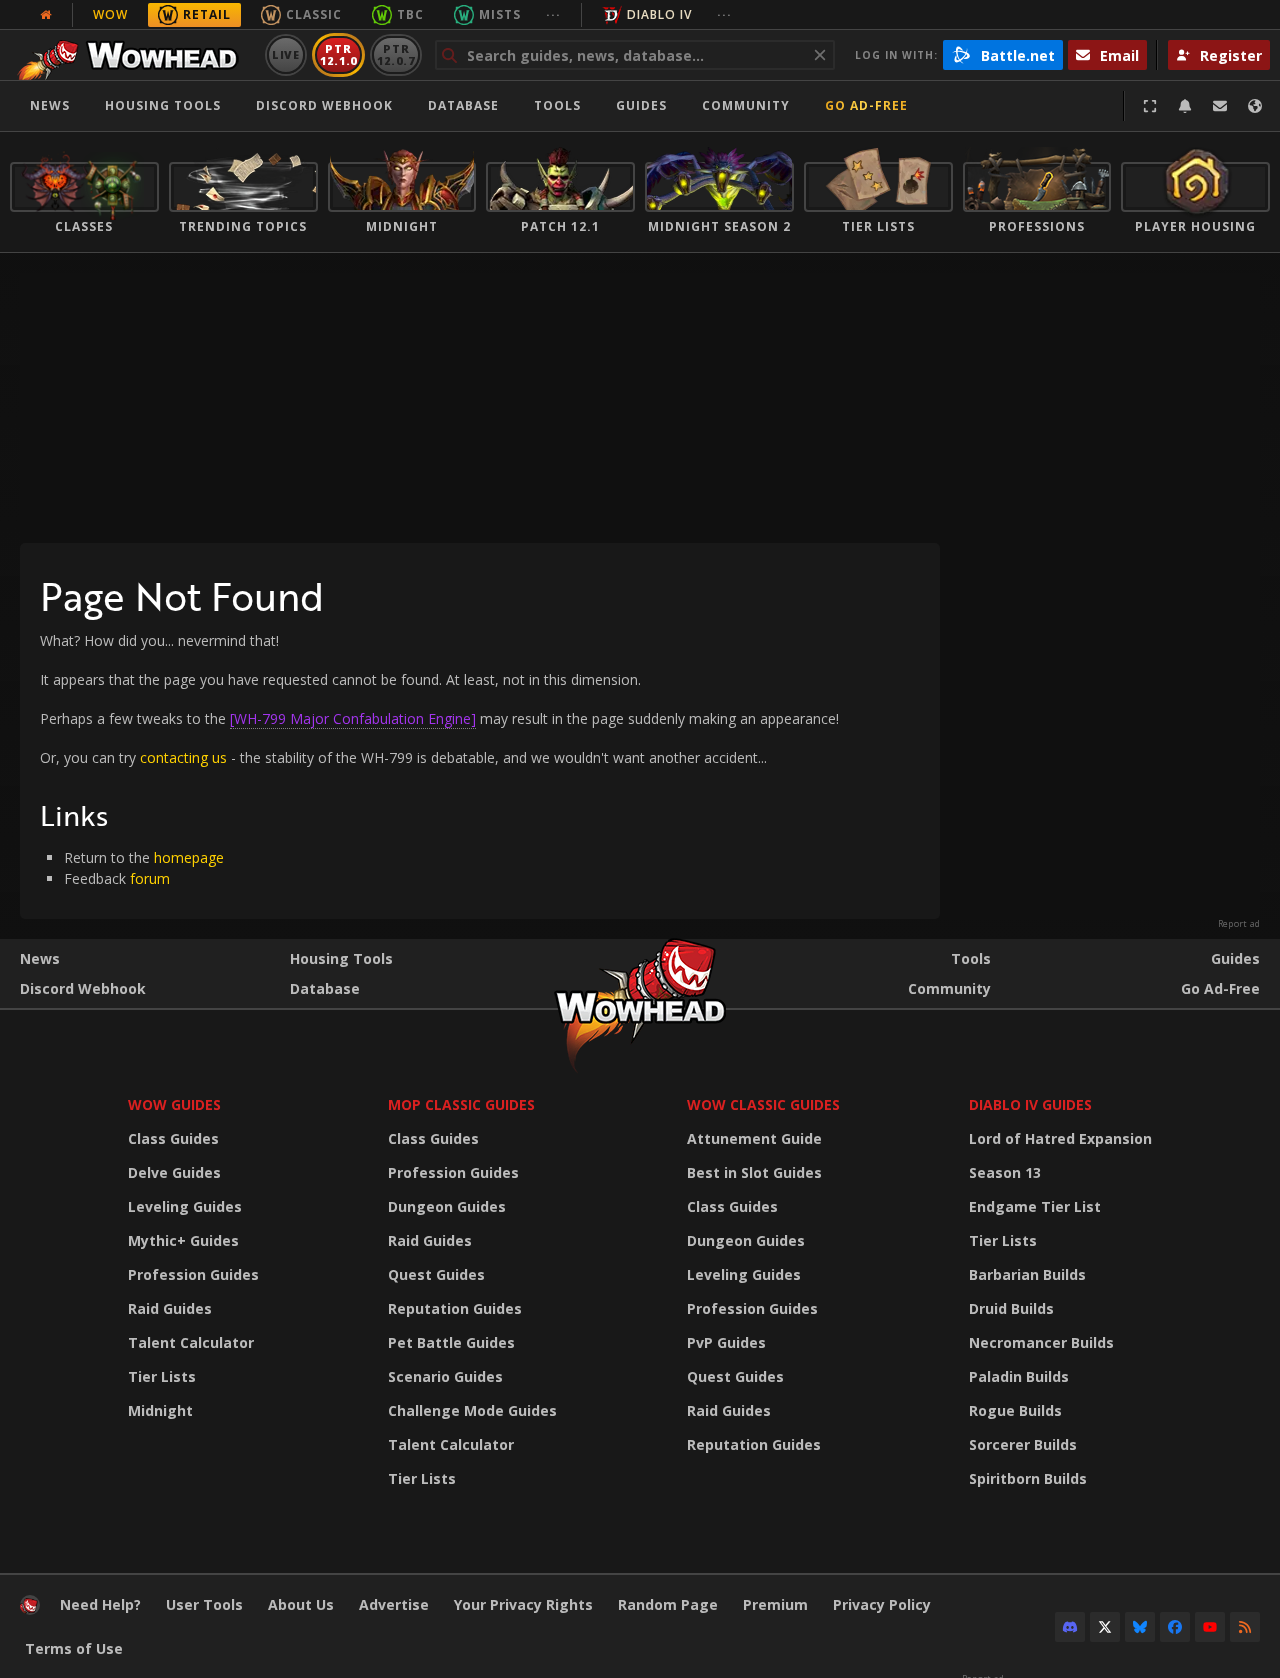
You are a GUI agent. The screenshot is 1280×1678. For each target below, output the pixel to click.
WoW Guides (174, 1104)
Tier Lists (162, 1376)
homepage (189, 857)
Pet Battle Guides (451, 1342)
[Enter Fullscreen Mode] (1150, 106)
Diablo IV (659, 14)
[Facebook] (1175, 1627)
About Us (301, 1604)
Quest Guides (436, 1274)
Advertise (394, 1604)
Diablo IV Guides (1030, 1104)
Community (746, 105)
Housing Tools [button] (163, 105)
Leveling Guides (185, 1206)
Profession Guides (193, 1274)
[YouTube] (1210, 1627)
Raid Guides (170, 1308)
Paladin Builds (1019, 1376)
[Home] (133, 55)
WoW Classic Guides (763, 1104)
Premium (775, 1604)
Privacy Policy (882, 1604)
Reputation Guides (455, 1308)
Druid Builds (1011, 1308)
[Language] (1255, 106)
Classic (314, 14)
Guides (641, 105)
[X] (1105, 1627)
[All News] (46, 15)
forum (150, 878)
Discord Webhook (324, 105)
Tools (971, 958)
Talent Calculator (191, 1342)
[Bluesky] (1140, 1627)
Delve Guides (174, 1172)
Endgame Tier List (1035, 1206)
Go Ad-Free (866, 105)
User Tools (204, 1604)
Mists (500, 14)
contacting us (183, 757)
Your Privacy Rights (523, 1604)
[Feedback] (1220, 106)
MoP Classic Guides (461, 1104)
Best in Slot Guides (754, 1172)
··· (553, 14)
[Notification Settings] (1185, 106)
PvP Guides (726, 1342)
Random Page (668, 1604)
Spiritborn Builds (1028, 1478)
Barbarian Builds (1027, 1274)
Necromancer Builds (1041, 1342)
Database (463, 105)
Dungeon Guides (447, 1206)
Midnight (160, 1410)
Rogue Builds (1015, 1410)
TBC (410, 14)
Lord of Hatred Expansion (1060, 1138)
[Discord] (1070, 1627)
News (50, 105)
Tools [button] (557, 105)
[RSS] (1245, 1627)
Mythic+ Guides (183, 1240)
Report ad (1239, 924)
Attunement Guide (754, 1138)
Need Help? (100, 1604)
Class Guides (173, 1138)
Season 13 (1005, 1172)
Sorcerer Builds (1023, 1444)
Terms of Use (74, 1648)
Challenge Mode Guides (472, 1410)
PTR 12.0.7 (395, 54)
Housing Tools (341, 958)
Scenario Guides (445, 1376)
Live (286, 54)
